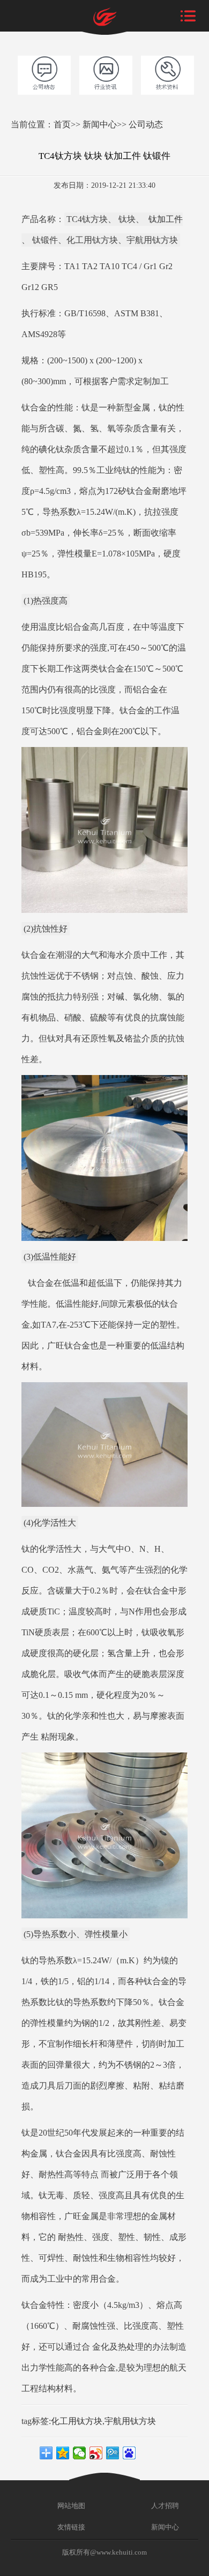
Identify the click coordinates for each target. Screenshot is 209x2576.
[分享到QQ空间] (63, 2453)
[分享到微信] (80, 2453)
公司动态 (146, 124)
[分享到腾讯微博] (113, 2453)
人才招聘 (164, 2506)
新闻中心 (100, 124)
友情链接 (70, 2527)
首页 (62, 124)
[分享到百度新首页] (129, 2453)
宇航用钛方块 (130, 2421)
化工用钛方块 (77, 2421)
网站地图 (70, 2506)
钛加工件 (165, 219)
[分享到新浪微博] (96, 2453)
